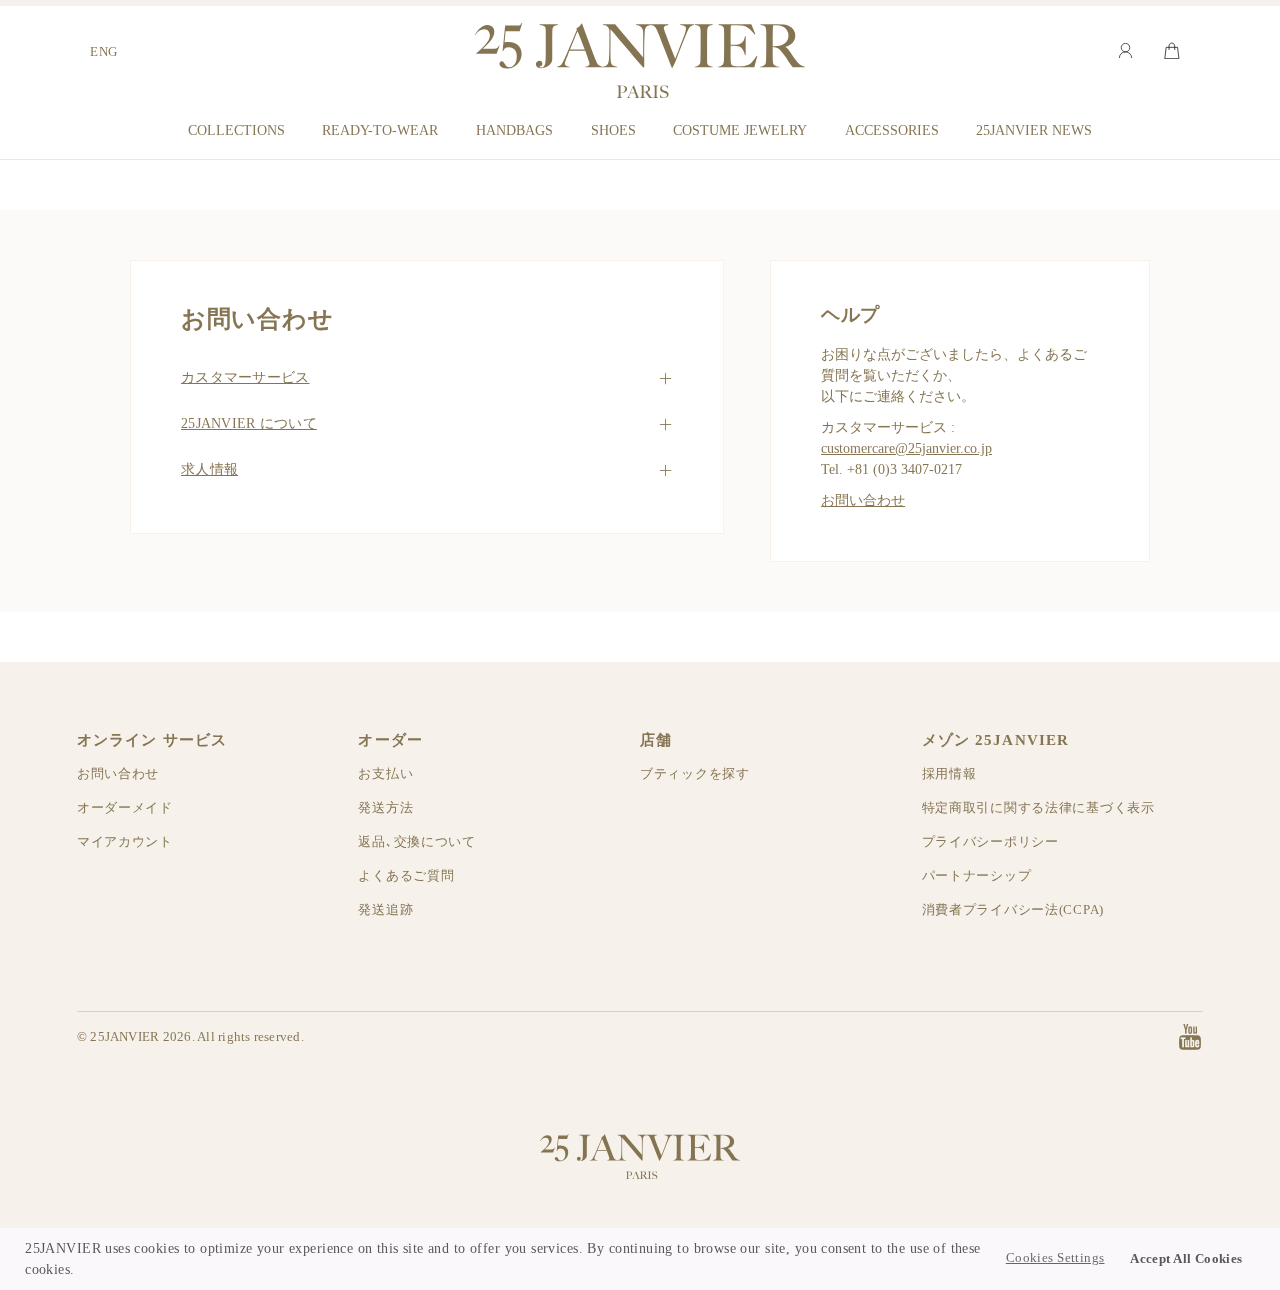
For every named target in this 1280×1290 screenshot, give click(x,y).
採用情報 (949, 773)
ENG (104, 51)
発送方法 (385, 807)
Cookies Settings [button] (1055, 1258)
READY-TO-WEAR (380, 130)
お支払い (385, 773)
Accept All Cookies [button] (1186, 1259)
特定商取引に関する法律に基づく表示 (1038, 807)
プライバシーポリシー (990, 841)
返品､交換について (416, 841)
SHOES (613, 130)
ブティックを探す (695, 773)
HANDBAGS (514, 130)
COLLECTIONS (236, 130)
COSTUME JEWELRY (740, 130)
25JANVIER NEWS (1034, 130)
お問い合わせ (863, 500)
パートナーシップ (977, 875)
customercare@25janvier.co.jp (906, 448)
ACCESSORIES (892, 130)
